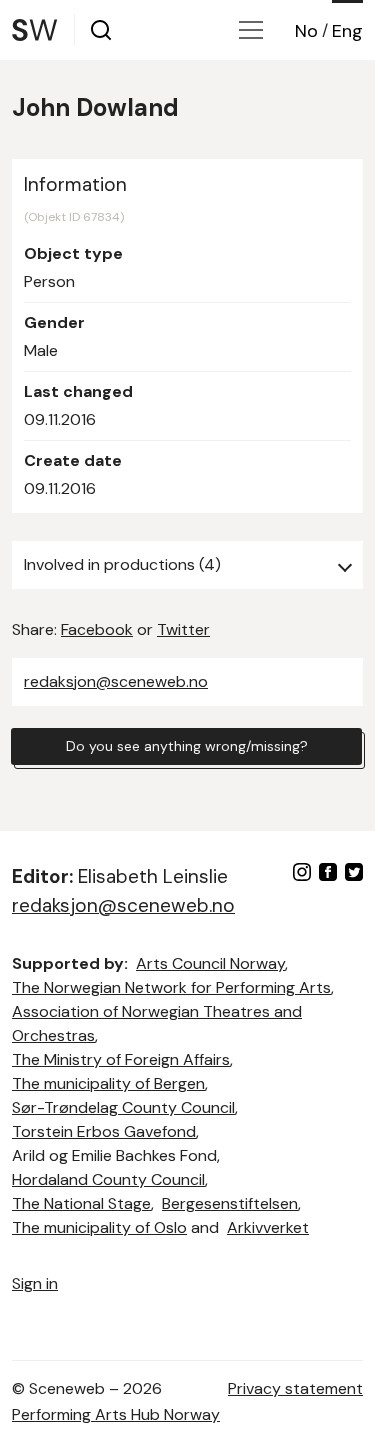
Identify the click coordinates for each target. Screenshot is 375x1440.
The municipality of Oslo (99, 1227)
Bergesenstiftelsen (230, 1203)
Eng (347, 31)
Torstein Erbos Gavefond (104, 1131)
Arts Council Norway (210, 963)
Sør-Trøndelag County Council (123, 1107)
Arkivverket (268, 1227)
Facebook (97, 629)
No (306, 31)
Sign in (35, 1283)
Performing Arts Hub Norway (116, 1414)
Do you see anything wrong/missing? (187, 746)
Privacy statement (295, 1388)
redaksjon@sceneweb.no (116, 681)
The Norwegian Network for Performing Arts (171, 987)
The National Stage (81, 1203)
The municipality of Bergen (108, 1083)
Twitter (183, 629)
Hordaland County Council (108, 1179)
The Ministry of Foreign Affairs (121, 1059)
